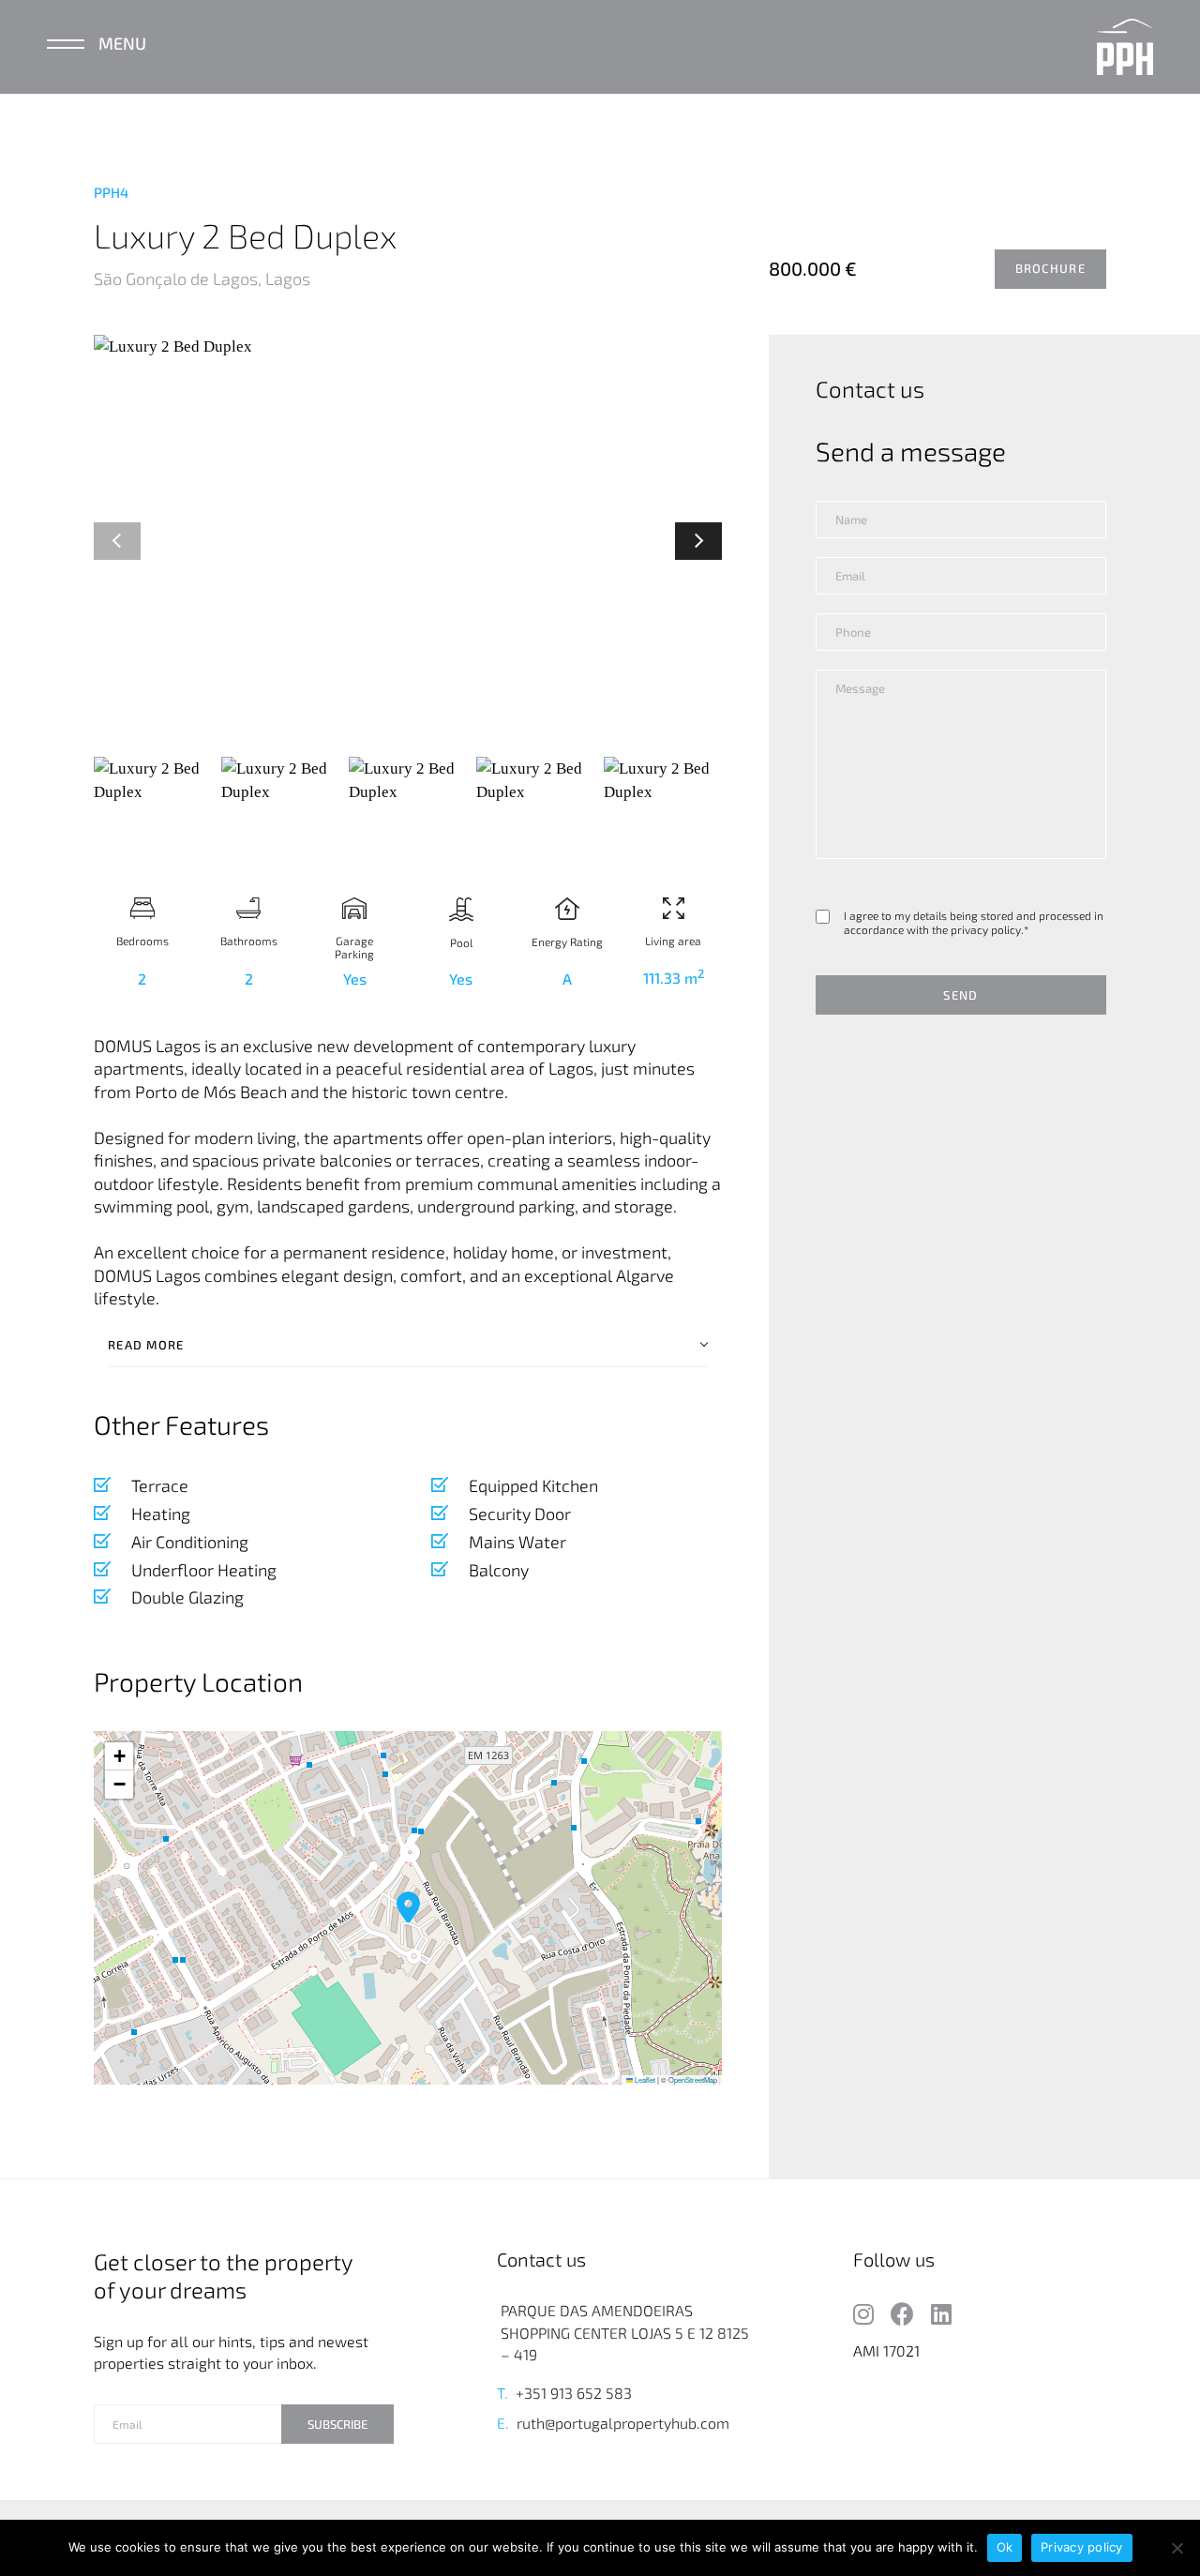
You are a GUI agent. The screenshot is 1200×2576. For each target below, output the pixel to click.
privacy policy (986, 930)
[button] (698, 541)
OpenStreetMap (693, 2079)
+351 (531, 2393)
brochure (1050, 268)
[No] (1177, 2548)
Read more (146, 1345)
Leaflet (644, 2079)
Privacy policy (1082, 2547)
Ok (1005, 2547)
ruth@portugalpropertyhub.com (623, 2423)
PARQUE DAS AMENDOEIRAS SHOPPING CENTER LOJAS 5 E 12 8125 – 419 (625, 2332)
